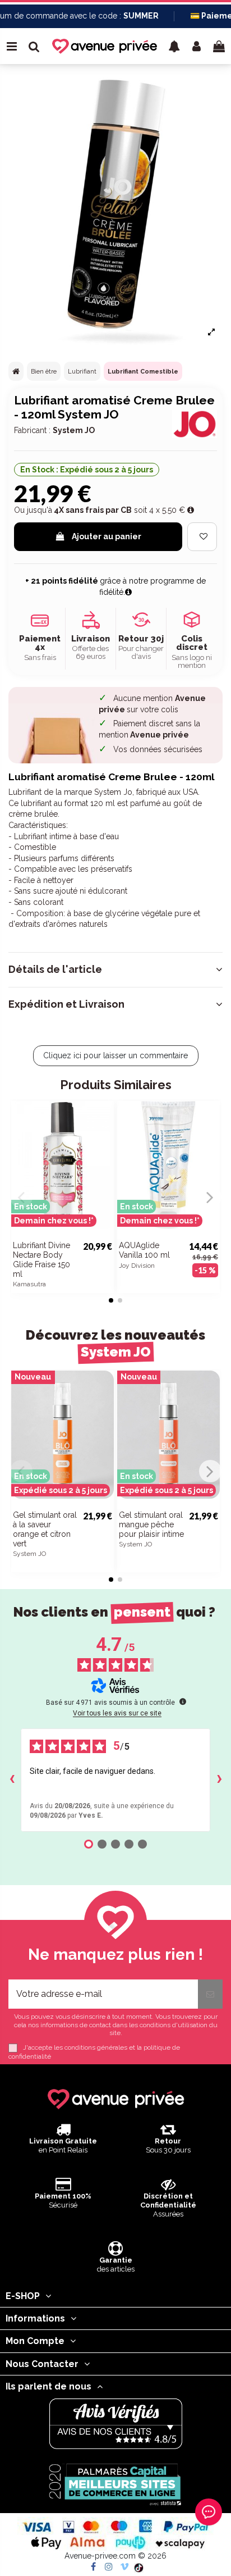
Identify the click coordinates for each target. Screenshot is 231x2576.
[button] (174, 46)
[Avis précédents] (12, 1780)
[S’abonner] (210, 1994)
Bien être (44, 372)
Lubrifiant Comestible (143, 372)
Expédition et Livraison (66, 1004)
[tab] (115, 970)
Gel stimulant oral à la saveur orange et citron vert (45, 1529)
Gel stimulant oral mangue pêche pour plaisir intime (151, 1524)
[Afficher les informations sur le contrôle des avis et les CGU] (183, 1701)
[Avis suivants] (219, 1780)
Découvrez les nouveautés (115, 1343)
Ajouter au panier (107, 536)
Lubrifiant (82, 372)
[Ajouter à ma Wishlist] (202, 537)
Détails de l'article (55, 970)
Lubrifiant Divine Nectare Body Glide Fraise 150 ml (41, 1259)
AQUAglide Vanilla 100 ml (144, 1250)
